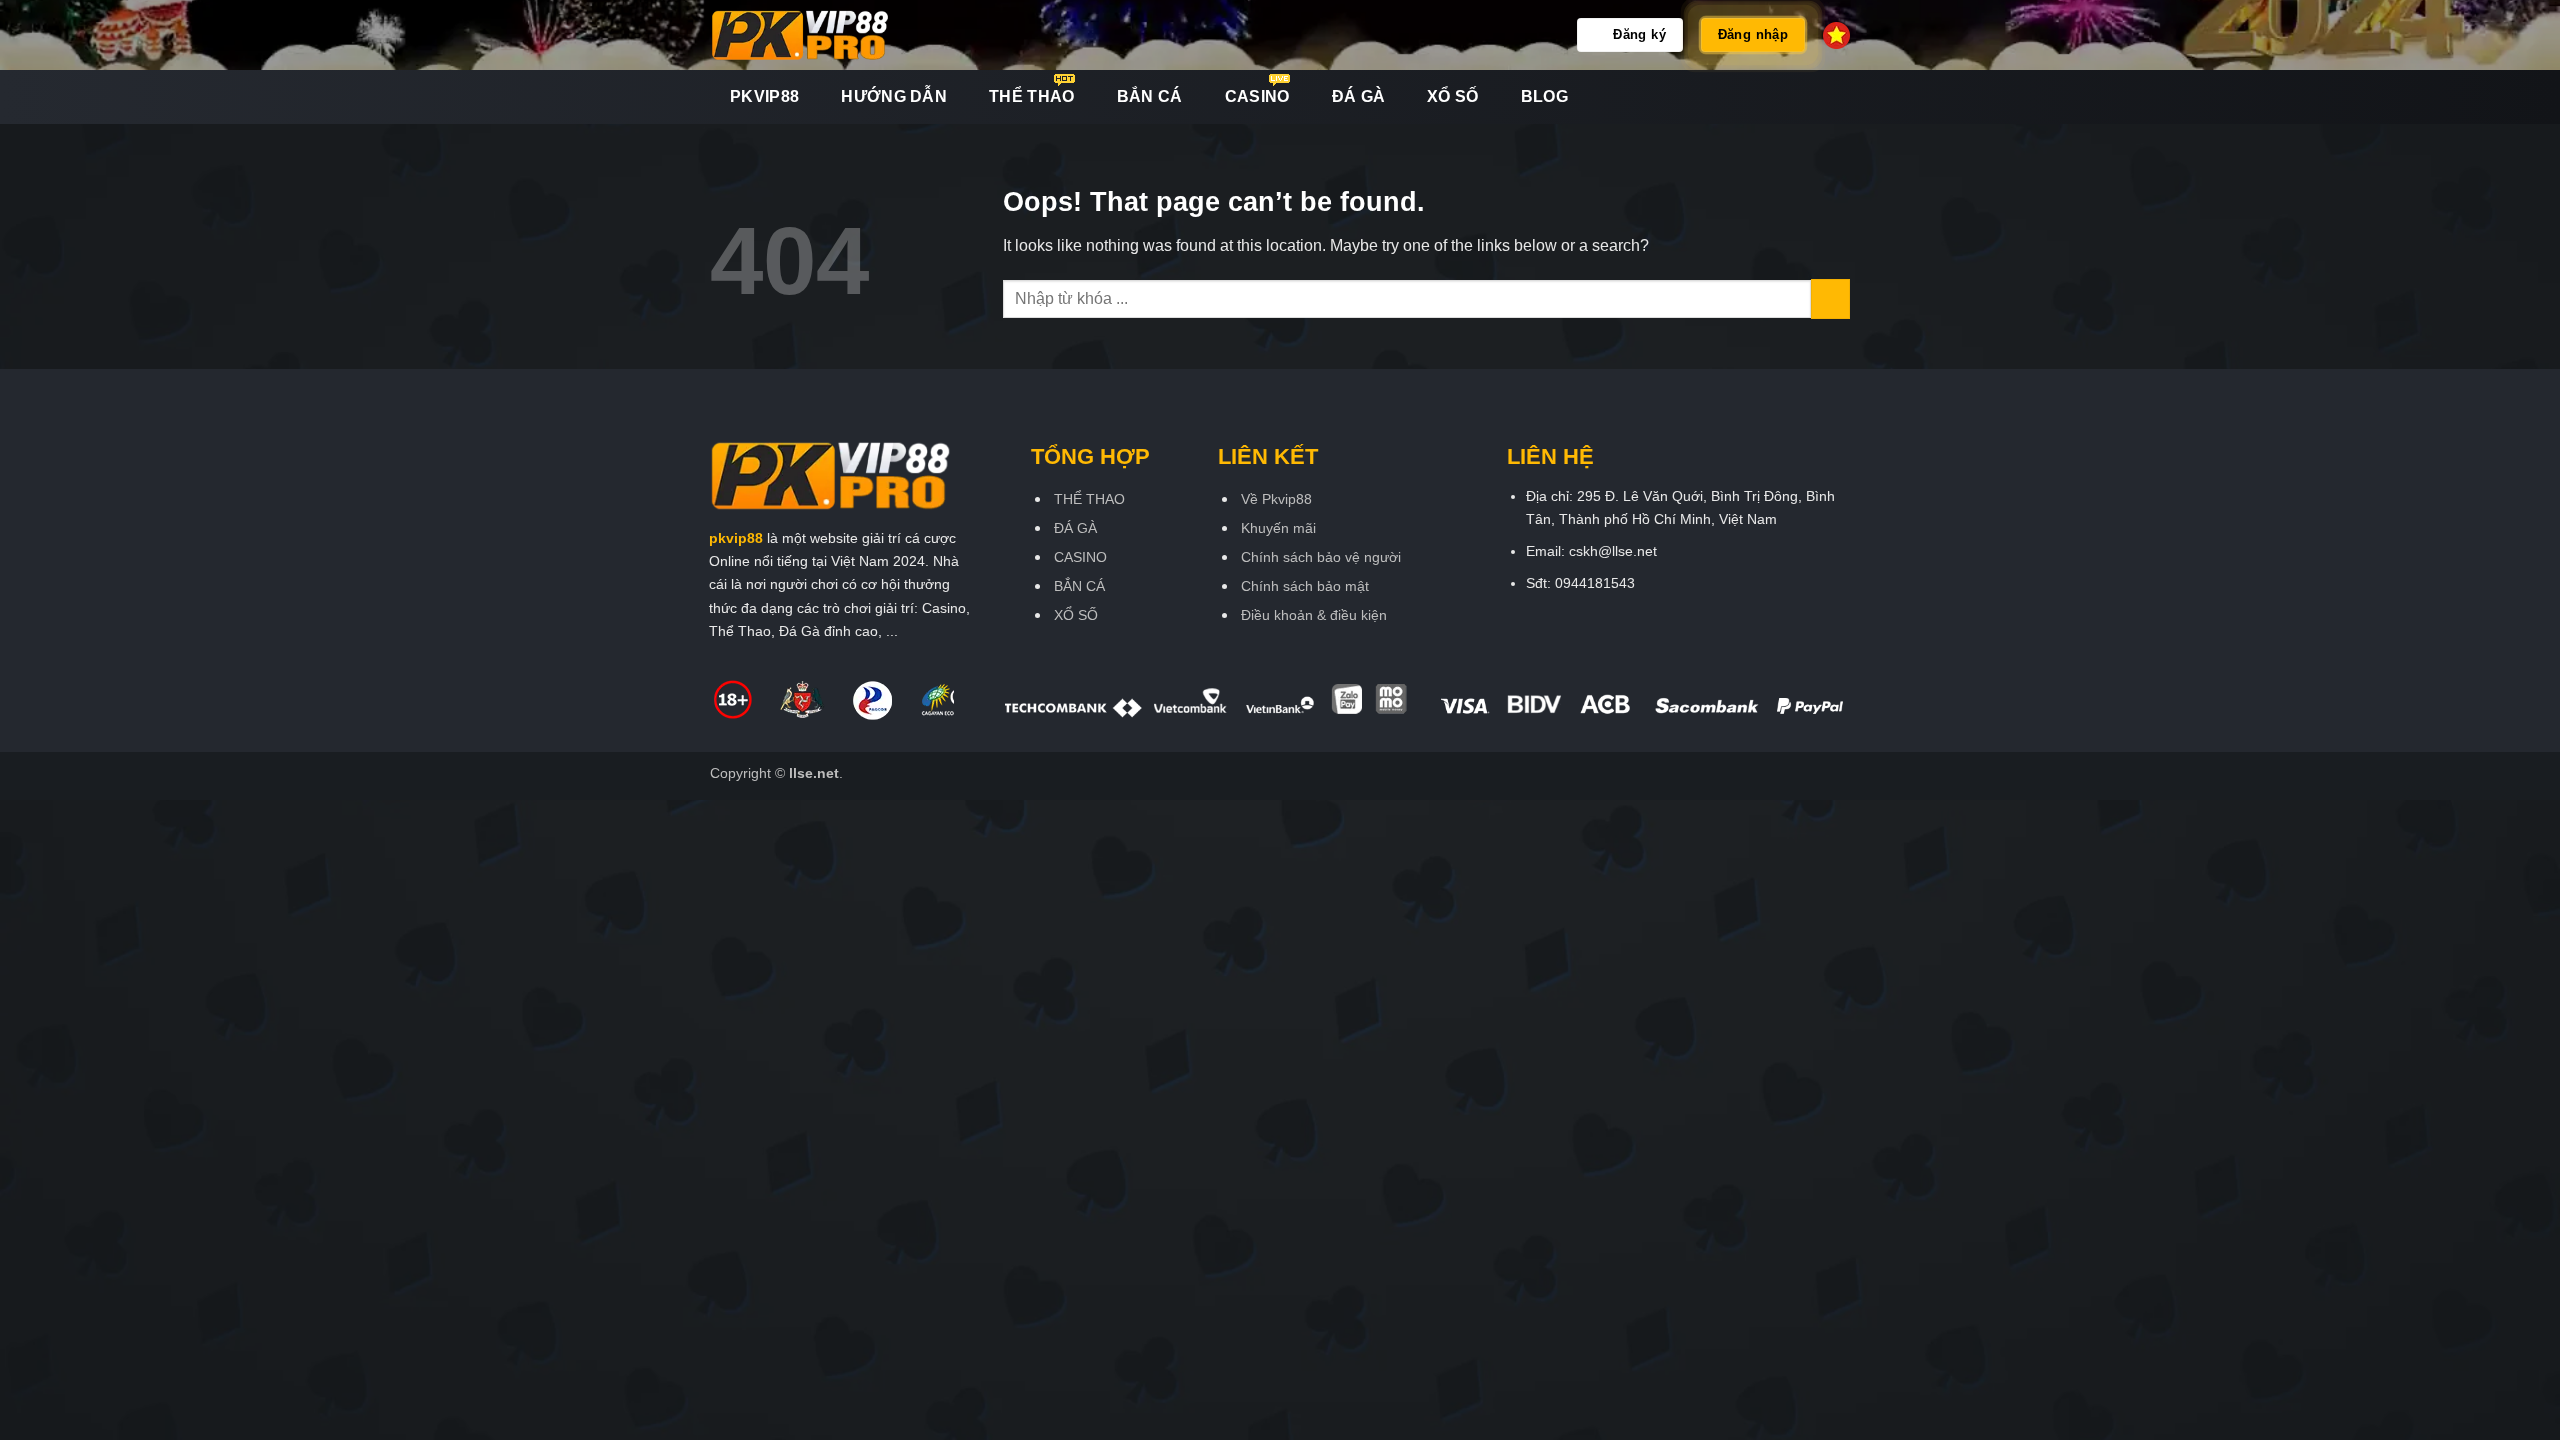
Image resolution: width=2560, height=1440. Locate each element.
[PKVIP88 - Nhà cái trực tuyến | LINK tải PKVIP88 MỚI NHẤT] (834, 35)
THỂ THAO (1032, 96)
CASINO (1257, 96)
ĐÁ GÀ (1359, 96)
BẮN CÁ (1150, 96)
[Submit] (1830, 298)
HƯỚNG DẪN (894, 96)
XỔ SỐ (1453, 96)
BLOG (1544, 96)
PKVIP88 (764, 96)
